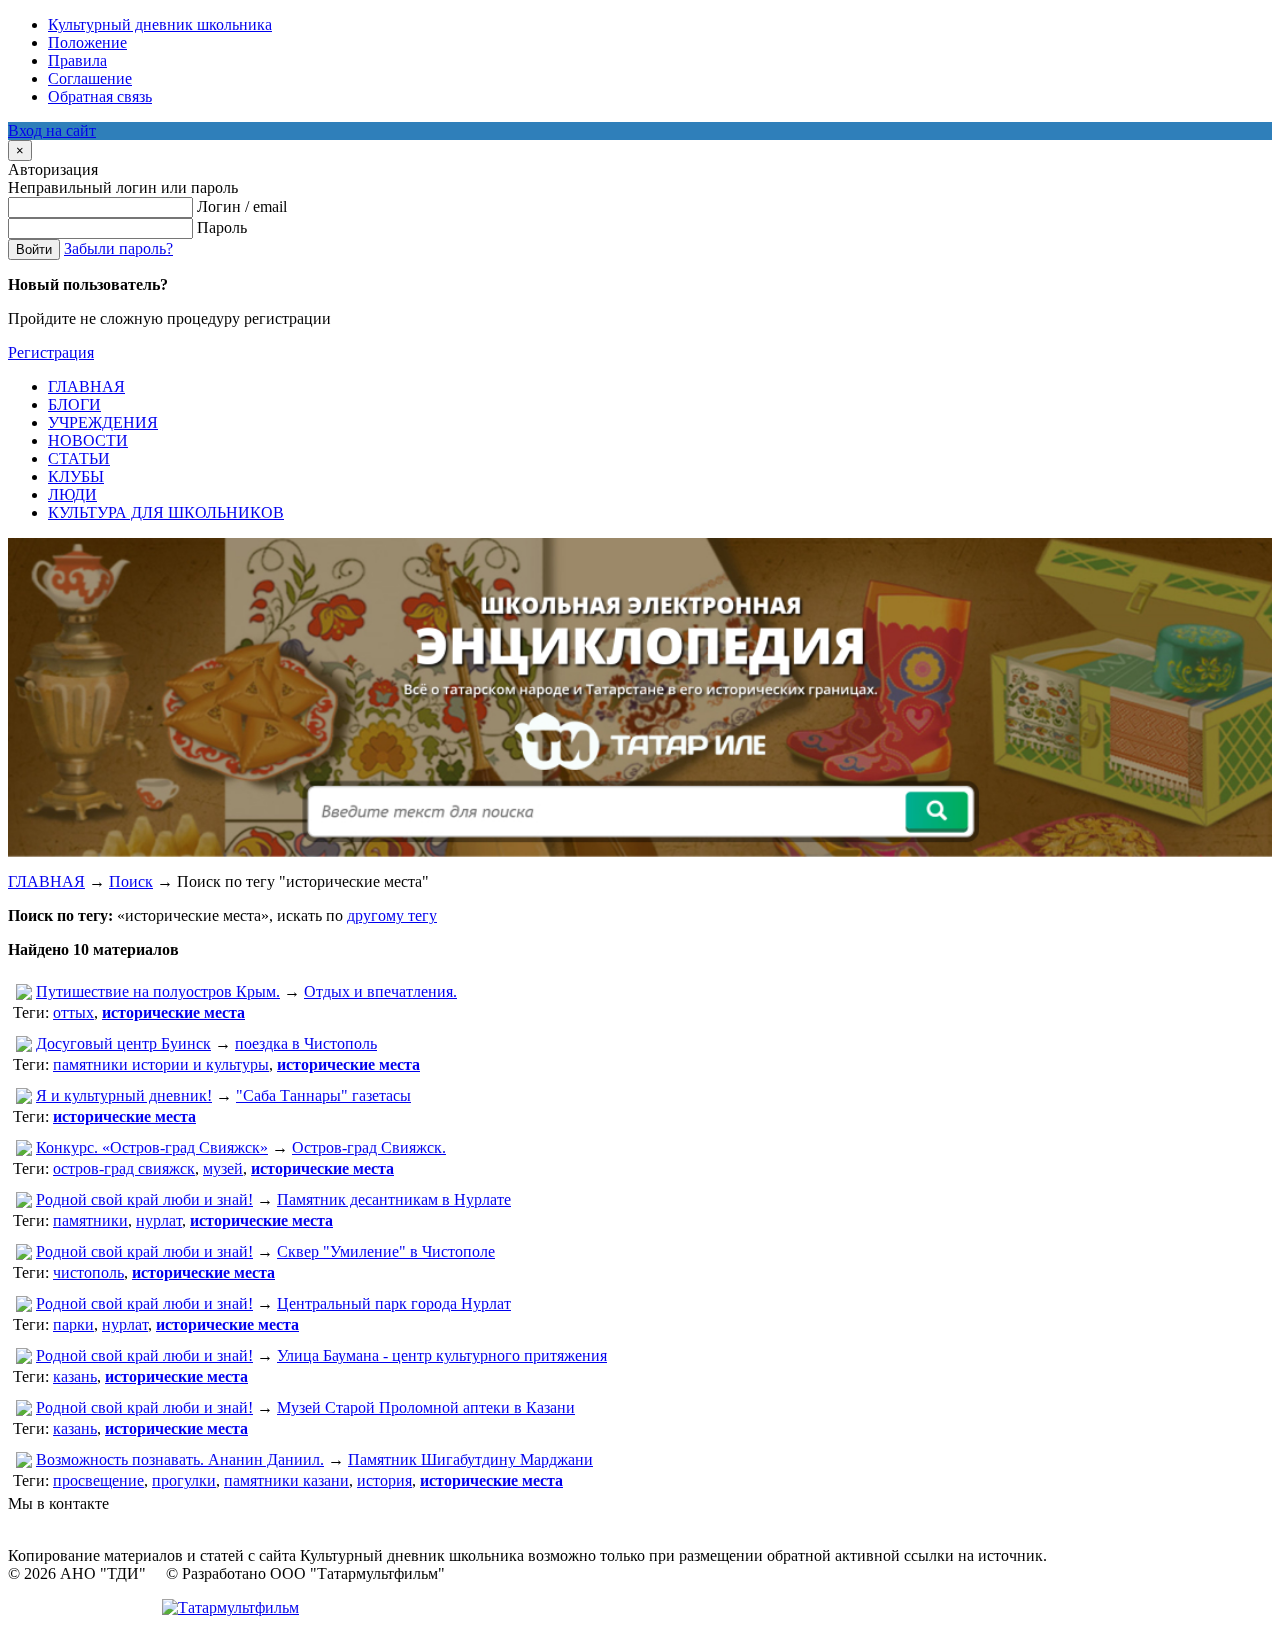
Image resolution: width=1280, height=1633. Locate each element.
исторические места (173, 1012)
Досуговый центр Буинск (123, 1043)
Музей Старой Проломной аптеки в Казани (426, 1407)
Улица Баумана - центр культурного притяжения (442, 1355)
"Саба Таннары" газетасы (323, 1095)
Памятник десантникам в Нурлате (394, 1199)
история (384, 1480)
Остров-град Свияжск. (369, 1147)
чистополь (88, 1272)
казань (75, 1376)
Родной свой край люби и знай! (144, 1199)
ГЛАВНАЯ (46, 881)
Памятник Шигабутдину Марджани (470, 1459)
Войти (34, 249)
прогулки (184, 1480)
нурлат (159, 1220)
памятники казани (286, 1480)
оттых (73, 1012)
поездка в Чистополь (306, 1043)
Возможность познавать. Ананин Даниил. (180, 1459)
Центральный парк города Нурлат (394, 1303)
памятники (90, 1220)
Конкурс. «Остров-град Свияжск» (152, 1147)
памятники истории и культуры (161, 1064)
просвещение (98, 1480)
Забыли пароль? (118, 248)
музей (223, 1168)
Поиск (131, 881)
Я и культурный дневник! (124, 1095)
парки (73, 1324)
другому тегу (392, 915)
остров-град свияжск (124, 1168)
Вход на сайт (52, 130)
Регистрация (51, 352)
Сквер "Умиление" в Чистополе (386, 1251)
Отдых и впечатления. (380, 991)
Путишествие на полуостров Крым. (158, 991)
